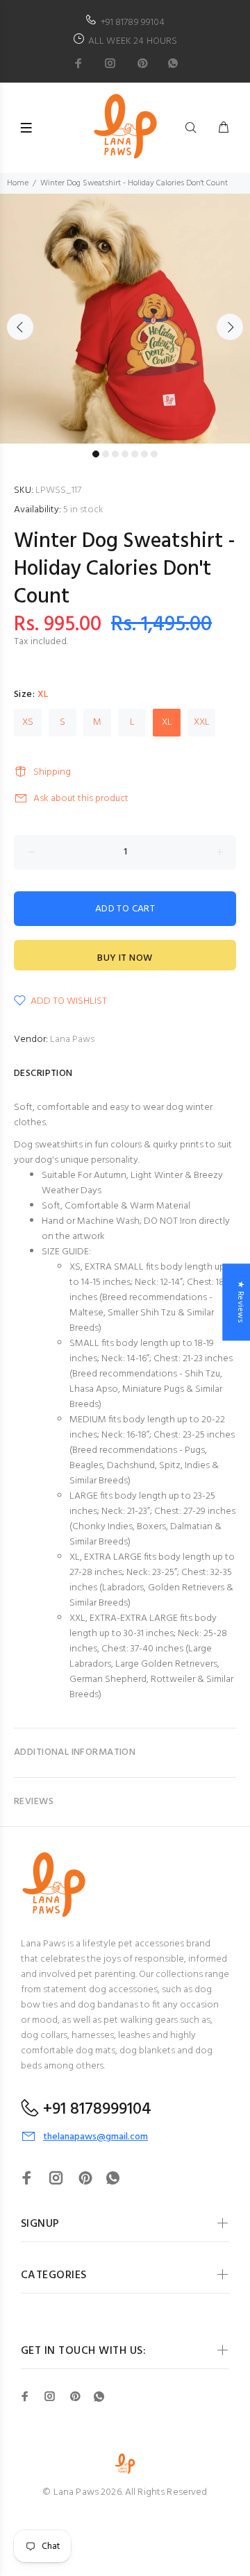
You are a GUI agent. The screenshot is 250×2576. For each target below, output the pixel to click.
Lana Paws (72, 1039)
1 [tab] (96, 454)
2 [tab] (106, 454)
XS (28, 722)
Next (230, 327)
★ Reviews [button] (240, 1302)
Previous (20, 327)
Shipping (52, 772)
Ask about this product (81, 799)
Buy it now (125, 958)
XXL (202, 722)
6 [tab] (144, 454)
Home (18, 183)
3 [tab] (115, 454)
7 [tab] (154, 454)
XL (167, 722)
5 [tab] (135, 454)
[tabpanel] (125, 319)
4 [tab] (125, 454)
